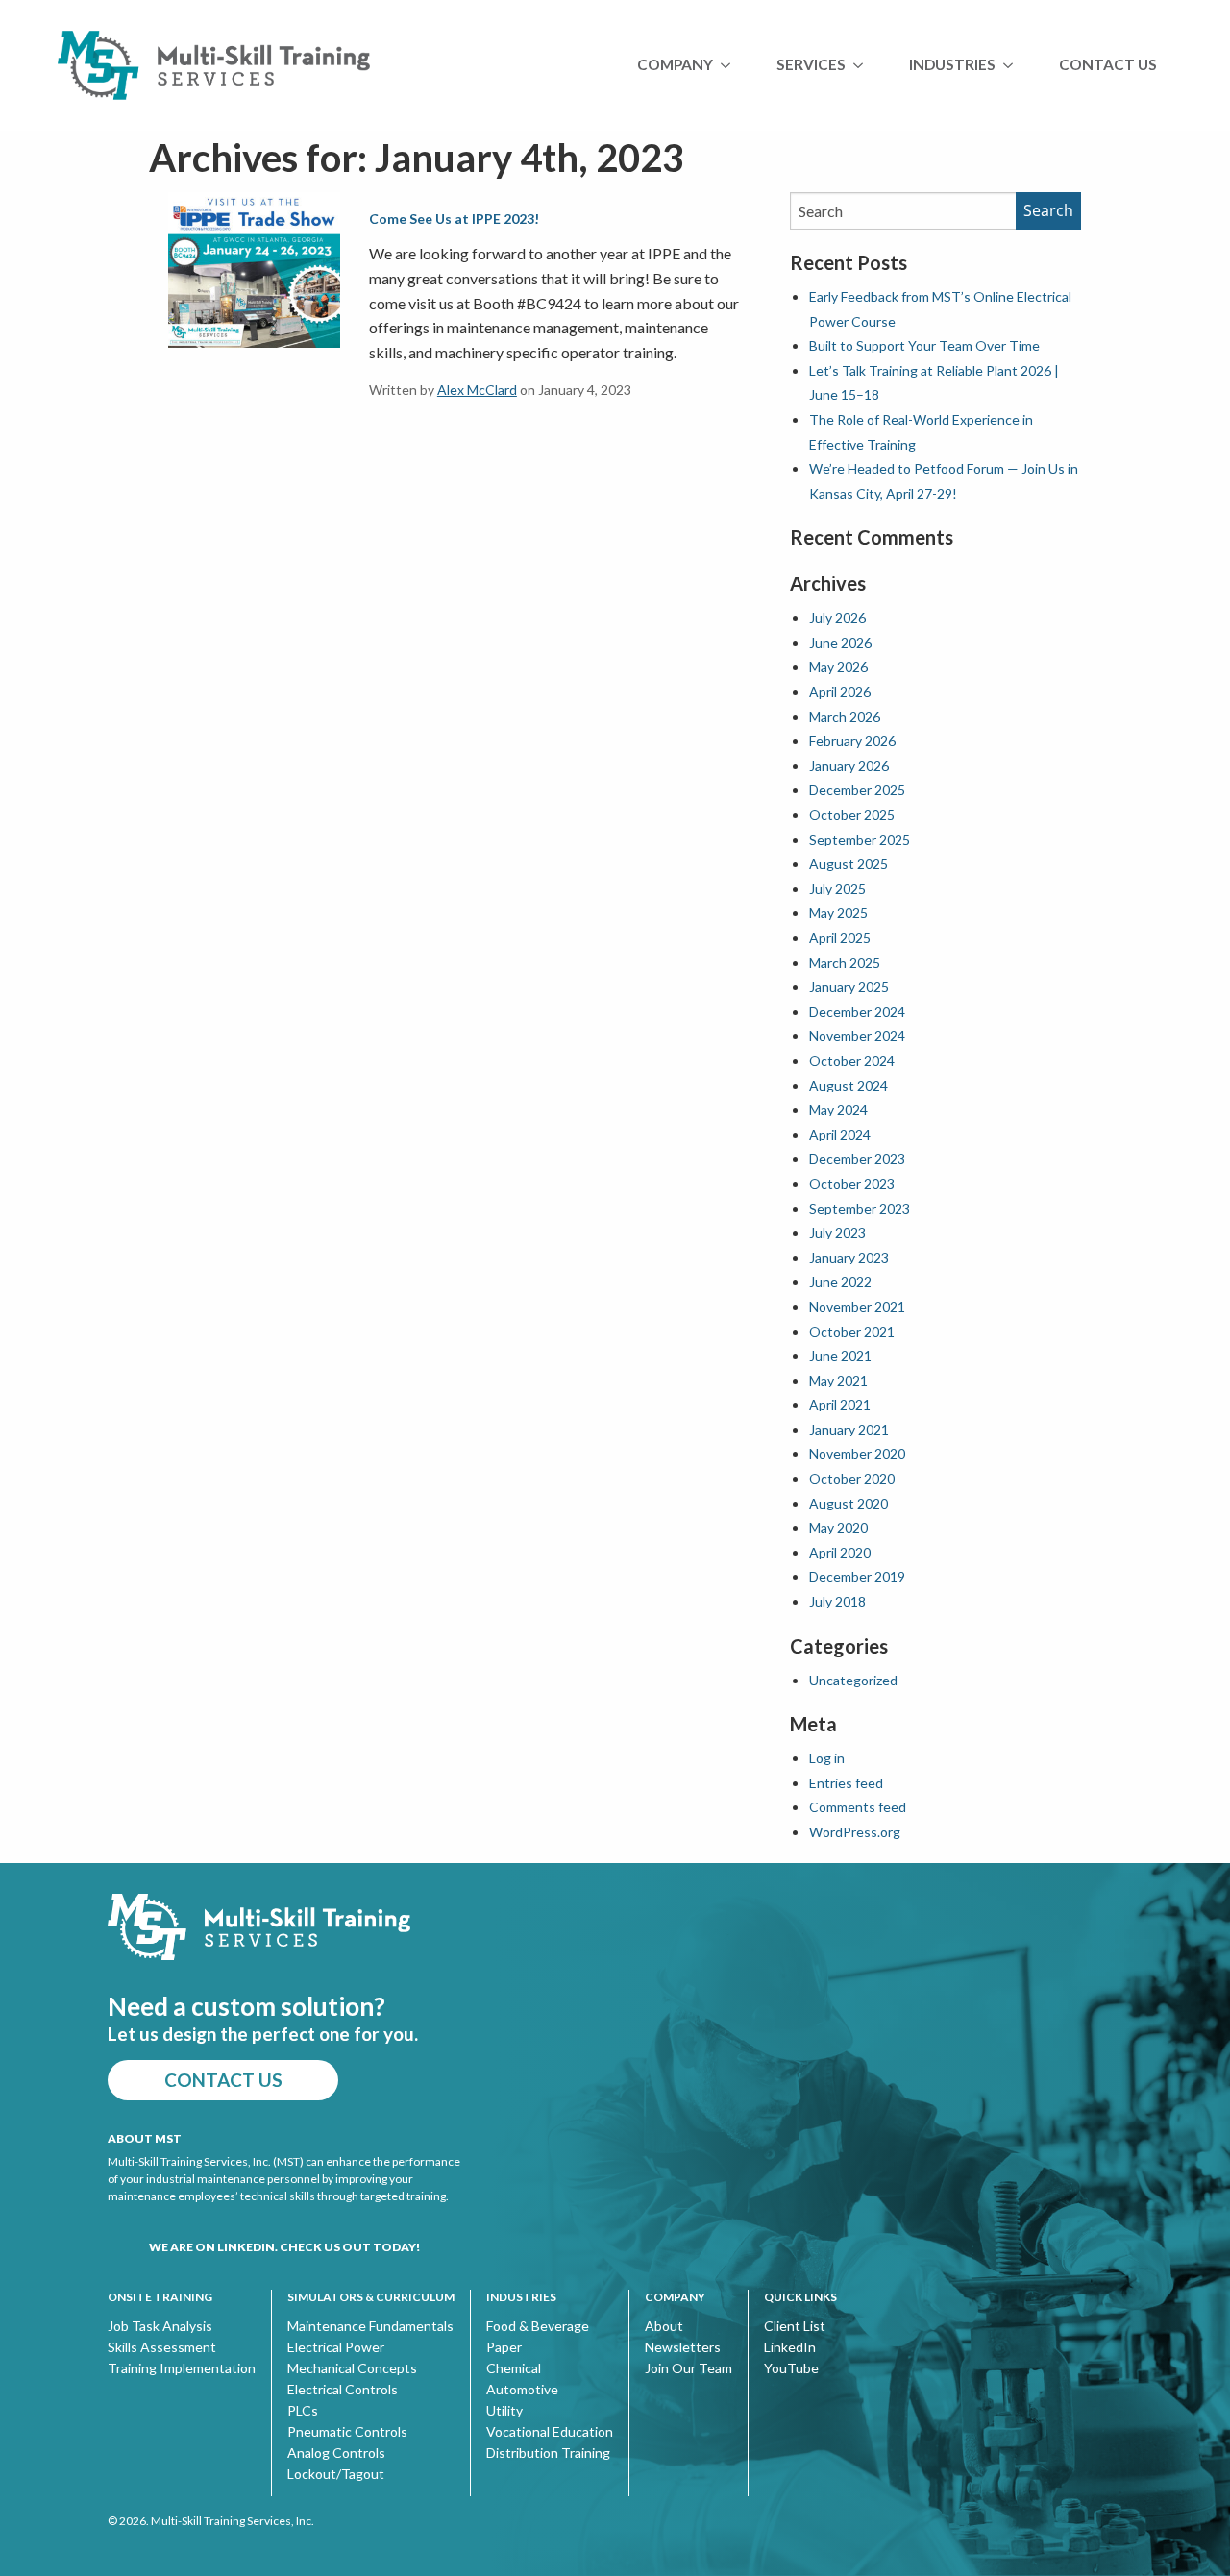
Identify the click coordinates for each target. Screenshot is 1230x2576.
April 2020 (840, 1552)
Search (1048, 210)
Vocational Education (550, 2432)
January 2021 (849, 1429)
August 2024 (849, 1085)
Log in (827, 1758)
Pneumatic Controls (347, 2432)
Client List (795, 2326)
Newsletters (683, 2347)
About (664, 2326)
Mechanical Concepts (352, 2368)
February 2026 (852, 740)
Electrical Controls (343, 2390)
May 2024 (838, 1109)
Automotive (522, 2390)
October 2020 (852, 1478)
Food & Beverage (538, 2326)
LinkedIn (790, 2347)
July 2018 (837, 1601)
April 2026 (840, 691)
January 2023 (849, 1257)
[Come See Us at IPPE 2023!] (254, 269)
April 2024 (840, 1134)
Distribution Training (548, 2453)
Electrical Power (336, 2347)
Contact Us (1108, 64)
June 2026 (840, 642)
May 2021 (838, 1380)
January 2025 (849, 986)
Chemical (514, 2368)
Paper (504, 2347)
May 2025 (838, 912)
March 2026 (845, 716)
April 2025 (840, 937)
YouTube (791, 2368)
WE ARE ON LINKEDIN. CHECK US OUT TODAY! (284, 2247)
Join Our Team (689, 2368)
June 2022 (840, 1281)
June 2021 (840, 1355)
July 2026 (837, 617)
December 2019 (857, 1576)
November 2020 (857, 1453)
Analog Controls (336, 2453)
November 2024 (857, 1035)
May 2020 (838, 1527)
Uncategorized (853, 1680)
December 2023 (857, 1158)
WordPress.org (855, 1832)
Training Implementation (182, 2368)
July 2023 (837, 1232)
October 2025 (852, 814)
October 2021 (852, 1331)
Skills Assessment (162, 2347)
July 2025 (837, 888)
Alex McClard (477, 390)
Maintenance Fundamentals (370, 2326)
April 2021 (840, 1404)
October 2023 (852, 1183)
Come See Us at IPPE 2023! (454, 219)
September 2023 (860, 1208)
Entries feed (846, 1783)
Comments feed (858, 1807)
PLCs (303, 2411)
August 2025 (849, 863)
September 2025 (860, 839)
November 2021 (857, 1306)
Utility (504, 2411)
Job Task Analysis (160, 2326)
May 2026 (838, 666)
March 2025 (845, 962)
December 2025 (857, 789)
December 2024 (857, 1011)
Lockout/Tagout (336, 2474)
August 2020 (849, 1503)
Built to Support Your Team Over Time (924, 345)
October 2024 (852, 1060)
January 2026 (849, 765)
